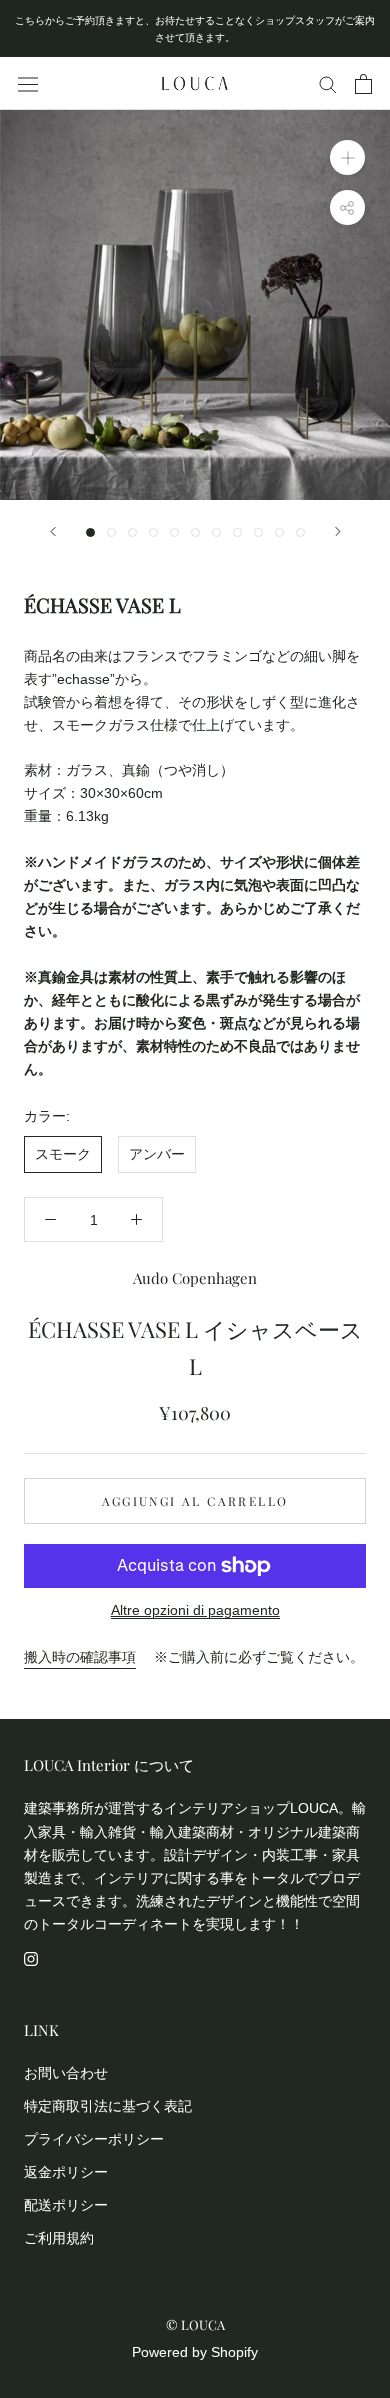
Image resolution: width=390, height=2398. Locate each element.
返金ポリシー (66, 2172)
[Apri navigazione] (28, 84)
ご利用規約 (59, 2238)
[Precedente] (53, 531)
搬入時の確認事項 (80, 1657)
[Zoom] (347, 157)
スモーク (63, 1154)
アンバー (157, 1154)
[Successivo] (338, 531)
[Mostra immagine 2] (111, 532)
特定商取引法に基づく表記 (108, 2106)
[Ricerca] (328, 83)
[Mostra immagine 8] (237, 532)
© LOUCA (195, 2324)
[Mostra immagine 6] (195, 532)
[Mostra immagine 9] (258, 532)
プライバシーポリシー (94, 2139)
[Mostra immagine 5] (174, 532)
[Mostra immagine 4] (153, 532)
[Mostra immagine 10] (279, 532)
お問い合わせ (66, 2073)
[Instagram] (31, 1958)
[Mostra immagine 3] (132, 532)
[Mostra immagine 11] (300, 532)
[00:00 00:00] (195, 305)
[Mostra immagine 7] (216, 532)
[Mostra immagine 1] (90, 532)
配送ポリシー (66, 2205)
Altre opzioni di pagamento (195, 1610)
